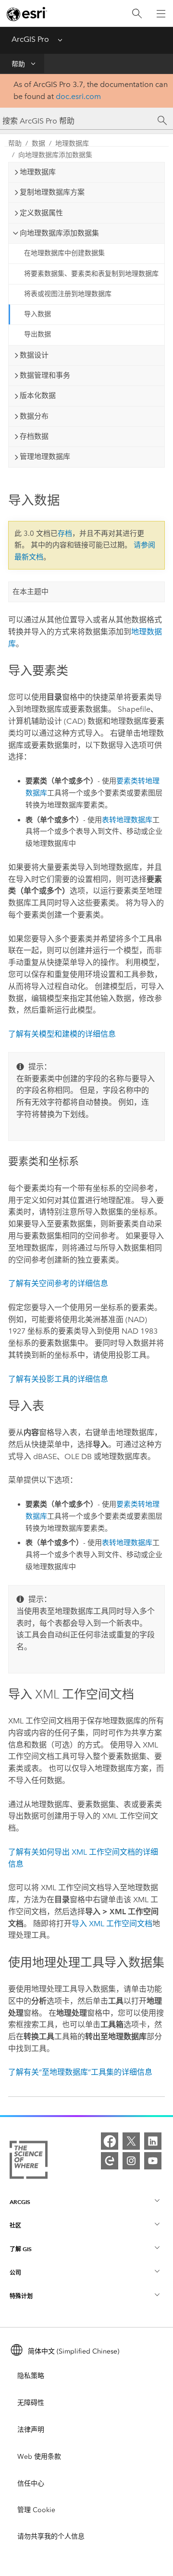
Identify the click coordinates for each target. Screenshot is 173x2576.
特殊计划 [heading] (21, 2296)
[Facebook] (110, 2141)
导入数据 (37, 314)
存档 (65, 533)
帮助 (18, 64)
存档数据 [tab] (34, 436)
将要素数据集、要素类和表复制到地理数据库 (91, 274)
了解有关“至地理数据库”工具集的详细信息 (80, 2072)
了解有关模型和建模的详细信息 (62, 1034)
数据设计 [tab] (34, 355)
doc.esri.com (78, 96)
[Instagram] (131, 2161)
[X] (131, 2141)
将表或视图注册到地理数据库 (68, 294)
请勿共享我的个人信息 (51, 2536)
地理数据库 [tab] (38, 172)
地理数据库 (72, 143)
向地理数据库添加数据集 (55, 155)
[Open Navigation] (161, 13)
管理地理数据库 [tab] (45, 457)
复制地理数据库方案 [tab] (52, 192)
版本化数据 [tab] (38, 396)
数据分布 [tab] (34, 416)
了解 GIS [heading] (21, 2249)
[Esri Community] (110, 2161)
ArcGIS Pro (30, 39)
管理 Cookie (36, 2510)
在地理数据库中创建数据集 (64, 253)
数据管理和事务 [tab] (45, 375)
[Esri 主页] (27, 14)
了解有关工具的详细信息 (58, 1379)
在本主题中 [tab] (31, 592)
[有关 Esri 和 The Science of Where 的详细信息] (29, 2162)
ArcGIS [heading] (20, 2202)
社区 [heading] (15, 2225)
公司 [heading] (15, 2273)
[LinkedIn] (153, 2141)
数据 (38, 143)
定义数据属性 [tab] (41, 213)
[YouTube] (153, 2161)
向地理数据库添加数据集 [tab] (59, 233)
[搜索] (137, 14)
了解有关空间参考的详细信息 (58, 1283)
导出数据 (37, 334)
